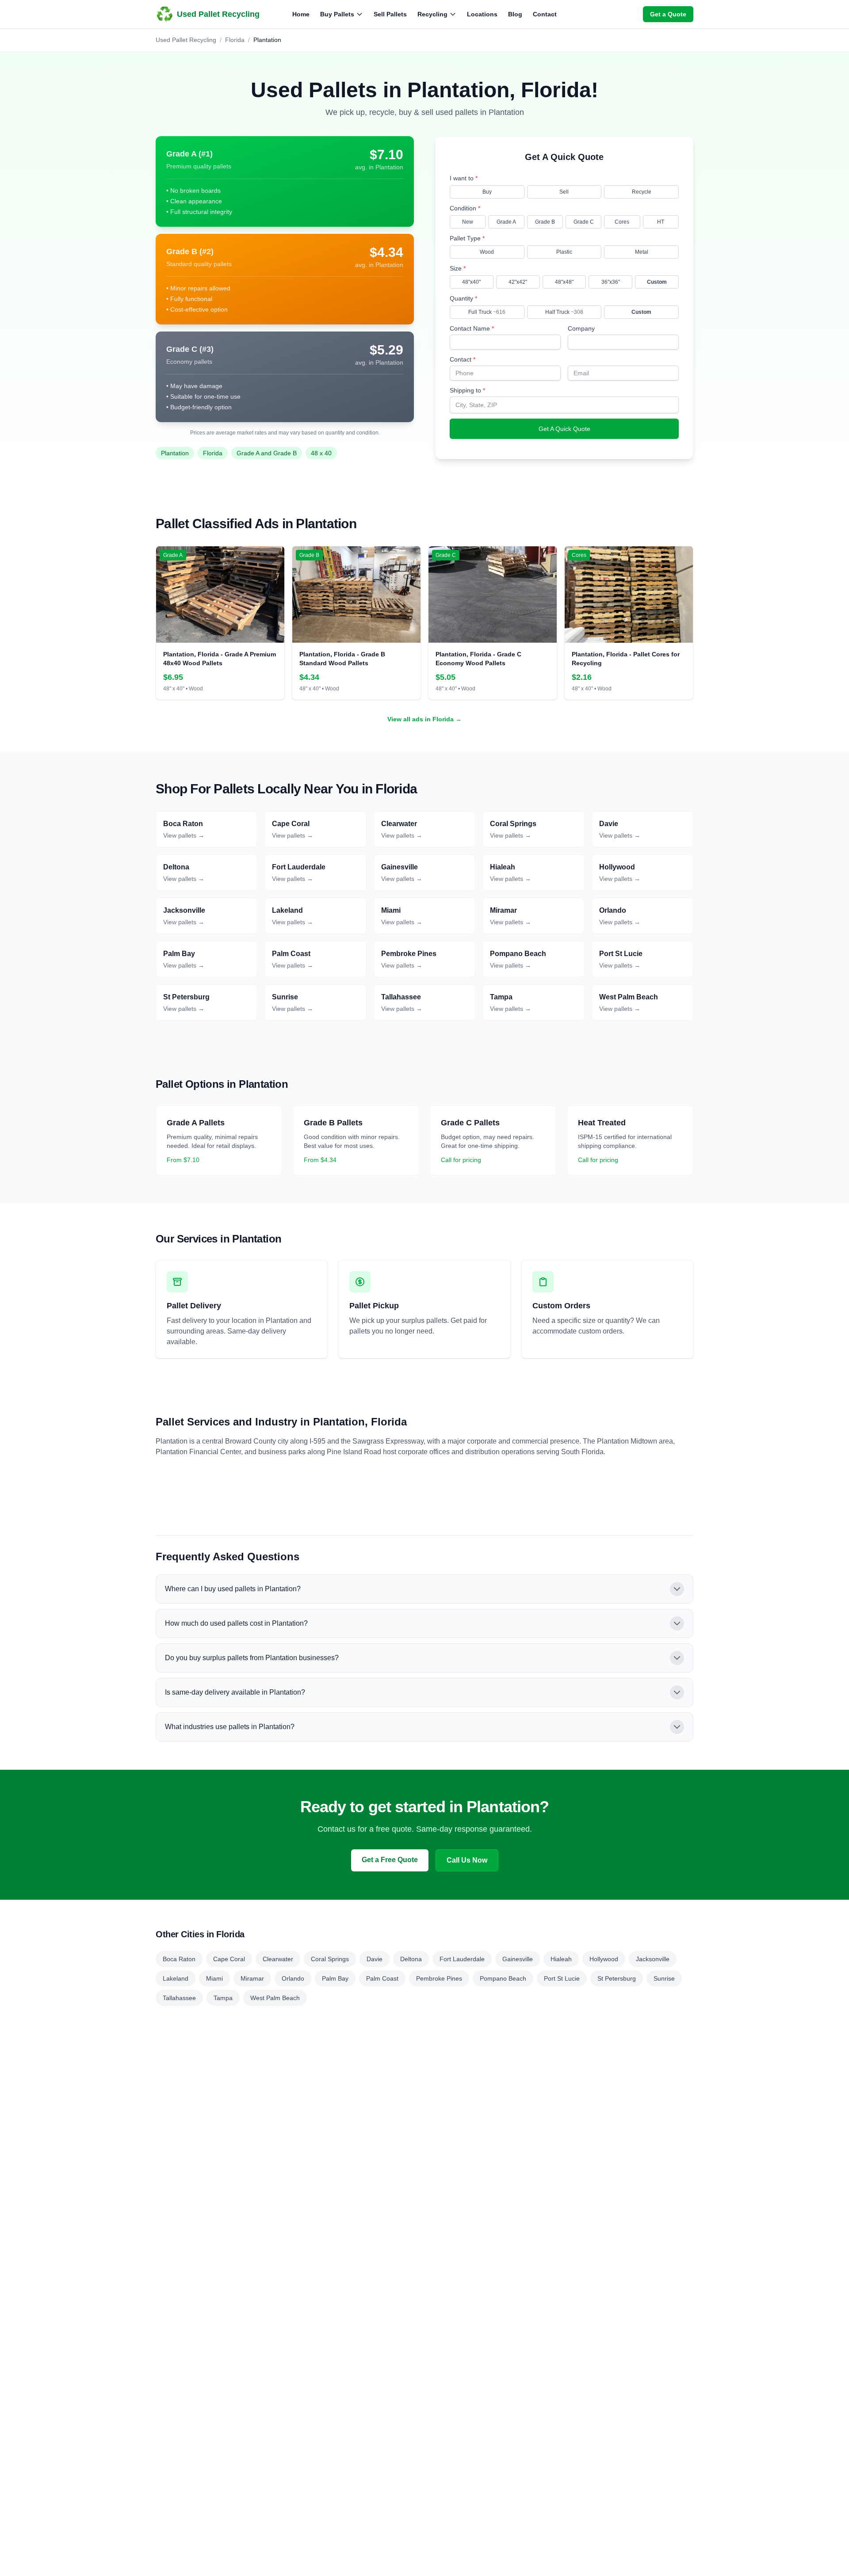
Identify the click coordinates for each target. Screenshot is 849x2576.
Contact (545, 14)
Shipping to (467, 390)
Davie (375, 1959)
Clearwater (278, 1959)
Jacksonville (653, 1959)
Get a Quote (668, 14)
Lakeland (176, 1978)
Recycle (642, 192)
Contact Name (472, 328)
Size (458, 268)
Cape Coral (229, 1959)
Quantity (463, 298)
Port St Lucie (562, 1978)
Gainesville (518, 1959)
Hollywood (604, 1959)
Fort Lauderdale (462, 1959)
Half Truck (564, 312)
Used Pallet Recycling (186, 40)
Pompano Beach (503, 1978)
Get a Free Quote (390, 1860)
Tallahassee (179, 1998)
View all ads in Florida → (424, 719)
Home (301, 14)
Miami (214, 1978)
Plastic (564, 252)
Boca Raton (179, 1959)
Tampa (223, 1998)
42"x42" (518, 282)
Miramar (252, 1978)
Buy (487, 192)
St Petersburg (617, 1978)
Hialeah (561, 1959)
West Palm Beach (275, 1998)
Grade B (545, 222)
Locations (482, 14)
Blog (515, 14)
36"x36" (611, 282)
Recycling (432, 14)
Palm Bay (335, 1978)
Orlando (293, 1978)
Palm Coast (382, 1978)
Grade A (506, 222)
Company (581, 328)
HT (661, 222)
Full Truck (487, 312)
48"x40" (471, 282)
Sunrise (664, 1978)
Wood (487, 252)
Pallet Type (467, 238)
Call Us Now (467, 1860)
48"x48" (564, 282)
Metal (642, 252)
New (468, 222)
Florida (235, 40)
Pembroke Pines (439, 1978)
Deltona (411, 1959)
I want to (464, 178)
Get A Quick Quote (564, 429)
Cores (622, 222)
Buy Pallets (337, 14)
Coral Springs (330, 1959)
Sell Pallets (390, 14)
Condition (465, 208)
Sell (564, 192)
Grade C (584, 222)
